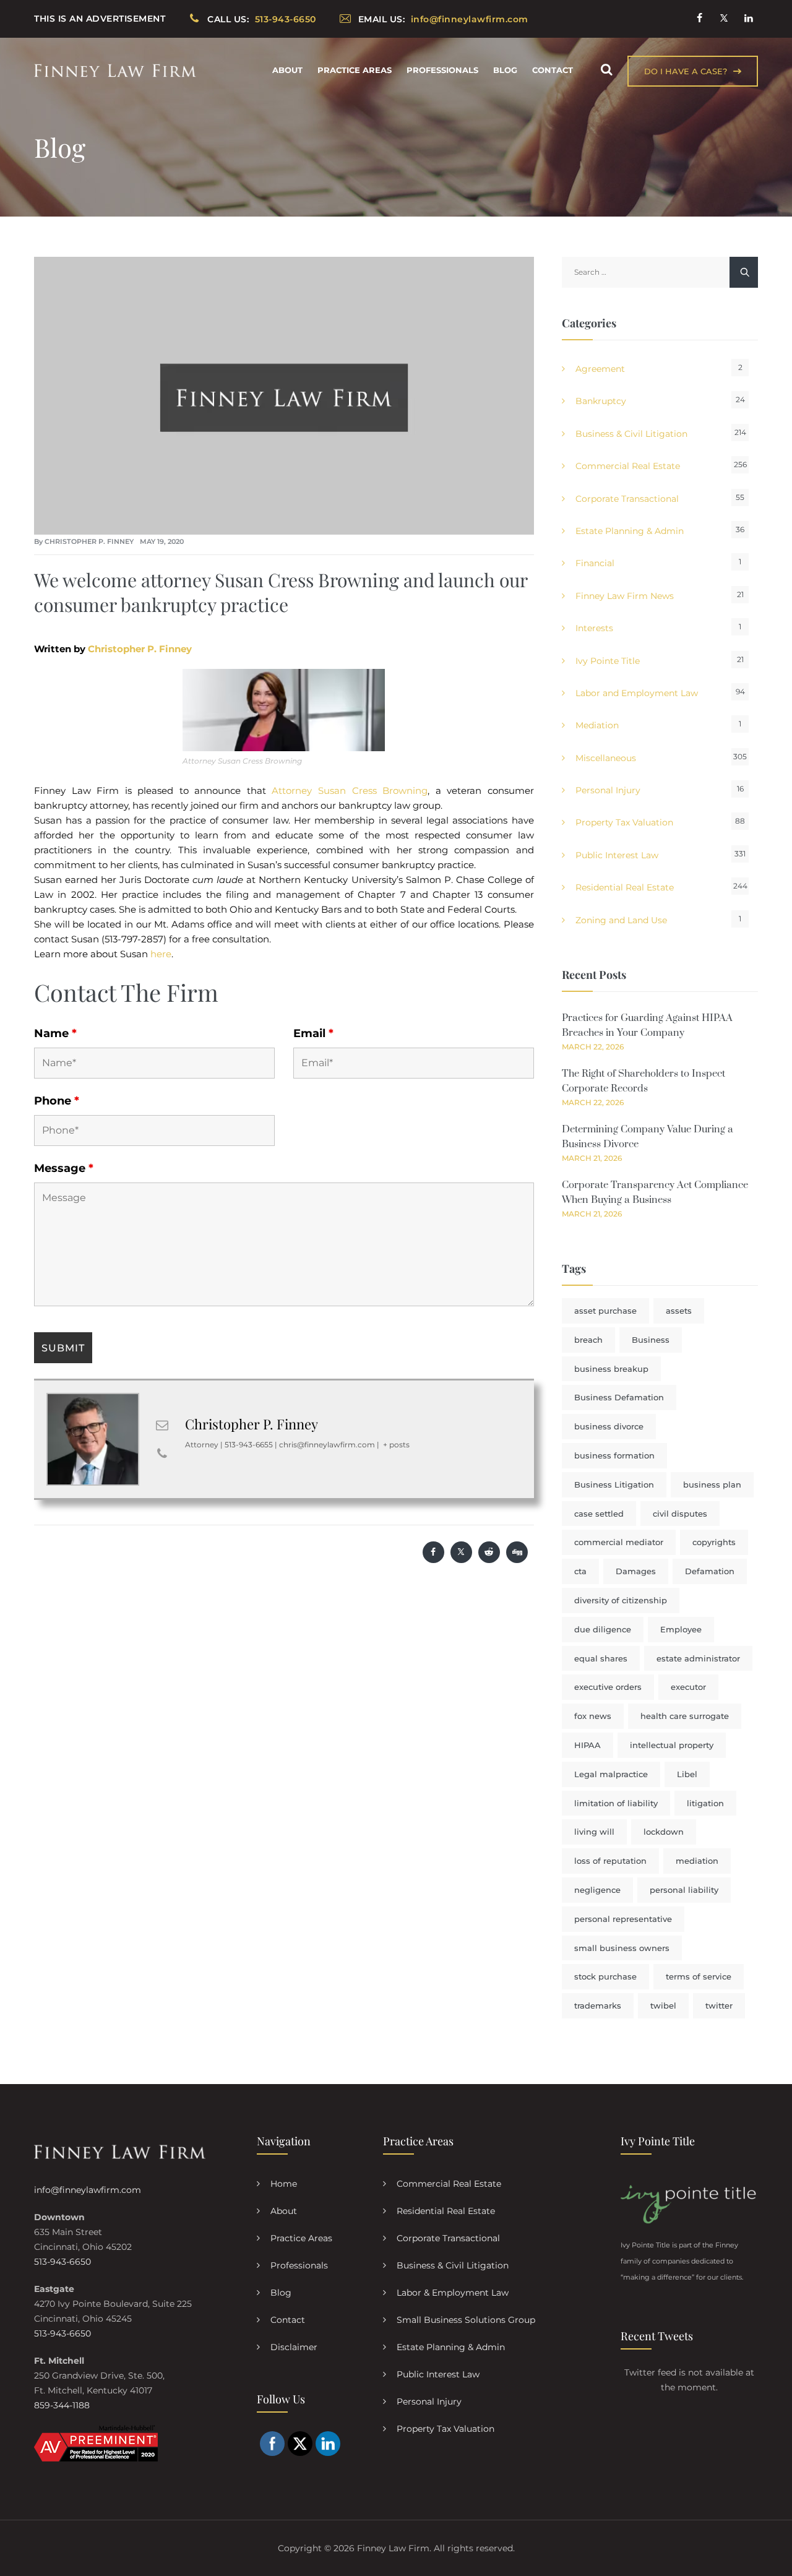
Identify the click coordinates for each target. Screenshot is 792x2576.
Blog (505, 70)
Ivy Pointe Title (608, 661)
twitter (719, 2005)
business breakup (611, 1369)
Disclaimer (294, 2347)
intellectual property (672, 1745)
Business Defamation (619, 1397)
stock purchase (605, 1976)
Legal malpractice (611, 1774)
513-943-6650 (62, 2262)
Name (55, 1033)
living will (594, 1832)
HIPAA (588, 1745)
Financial (595, 563)
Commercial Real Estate (628, 466)
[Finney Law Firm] (115, 70)
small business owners (622, 1948)
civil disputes (680, 1514)
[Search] (606, 70)
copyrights (714, 1542)
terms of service (699, 1976)
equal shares (601, 1658)
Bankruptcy (601, 401)
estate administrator (698, 1658)
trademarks (598, 2005)
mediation (697, 1861)
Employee (681, 1629)
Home (284, 2184)
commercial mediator (619, 1542)
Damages (636, 1571)
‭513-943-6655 (249, 1445)
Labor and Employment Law (637, 693)
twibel (663, 2005)
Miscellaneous (606, 758)
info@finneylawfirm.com (88, 2190)
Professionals (442, 70)
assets (679, 1311)
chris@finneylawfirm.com (327, 1445)
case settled (599, 1514)
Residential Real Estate (625, 887)
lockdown (664, 1832)
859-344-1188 (62, 2405)
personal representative (623, 1919)
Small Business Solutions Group (466, 2320)
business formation (614, 1455)
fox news (593, 1716)
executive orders (608, 1687)
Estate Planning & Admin (630, 531)
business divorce (609, 1426)
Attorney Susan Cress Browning (350, 790)
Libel (687, 1774)
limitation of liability (616, 1803)
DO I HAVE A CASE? (686, 71)
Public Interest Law (617, 855)
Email (313, 1033)
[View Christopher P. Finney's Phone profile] (162, 1454)
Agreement (600, 369)
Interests (594, 628)
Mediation (597, 725)
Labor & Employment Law (453, 2293)
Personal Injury (608, 790)
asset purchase (605, 1311)
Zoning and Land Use (621, 920)
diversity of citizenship (621, 1600)
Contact (553, 70)
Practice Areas (355, 70)
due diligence (603, 1629)
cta (580, 1571)
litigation (705, 1803)
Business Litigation (614, 1484)
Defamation (710, 1571)
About (287, 70)
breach (588, 1340)
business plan (712, 1484)
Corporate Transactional (627, 499)
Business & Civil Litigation (631, 434)
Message (64, 1168)
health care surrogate (685, 1716)
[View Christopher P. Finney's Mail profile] (162, 1425)
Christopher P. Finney (89, 541)
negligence (597, 1890)
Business (651, 1340)
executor (688, 1687)
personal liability (684, 1890)
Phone (57, 1101)
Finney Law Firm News (625, 596)
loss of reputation (610, 1861)
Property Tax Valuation (624, 822)
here (161, 954)
